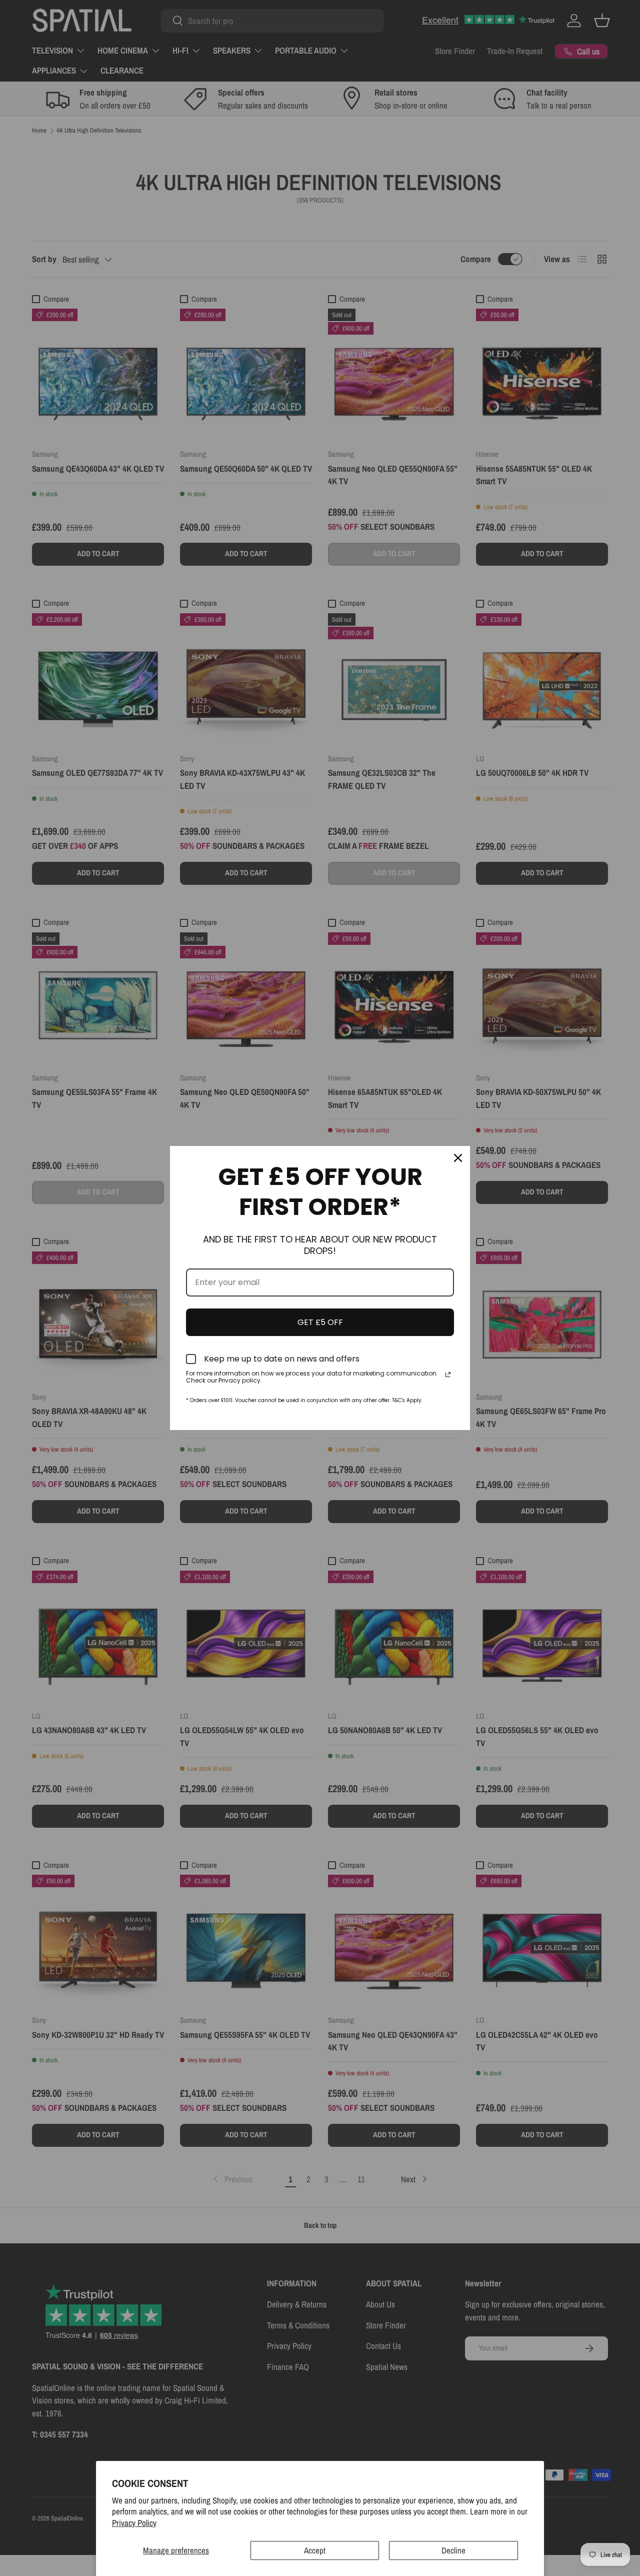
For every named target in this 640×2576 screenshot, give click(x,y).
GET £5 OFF (320, 1322)
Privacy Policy (134, 2523)
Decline (453, 2550)
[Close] (458, 1158)
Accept (315, 2550)
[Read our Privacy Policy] (448, 1375)
